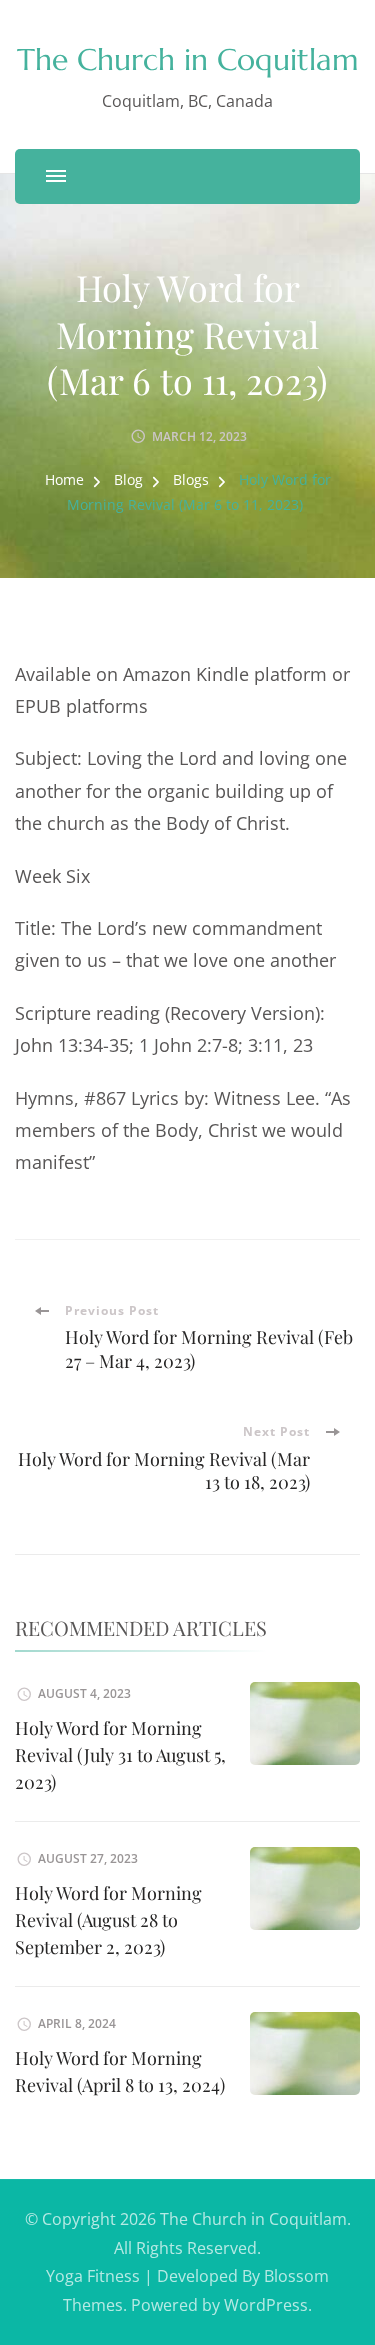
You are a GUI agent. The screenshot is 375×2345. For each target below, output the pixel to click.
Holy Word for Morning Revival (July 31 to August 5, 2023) (120, 1755)
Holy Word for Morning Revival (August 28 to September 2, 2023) (108, 1920)
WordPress (266, 2305)
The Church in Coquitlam (188, 59)
